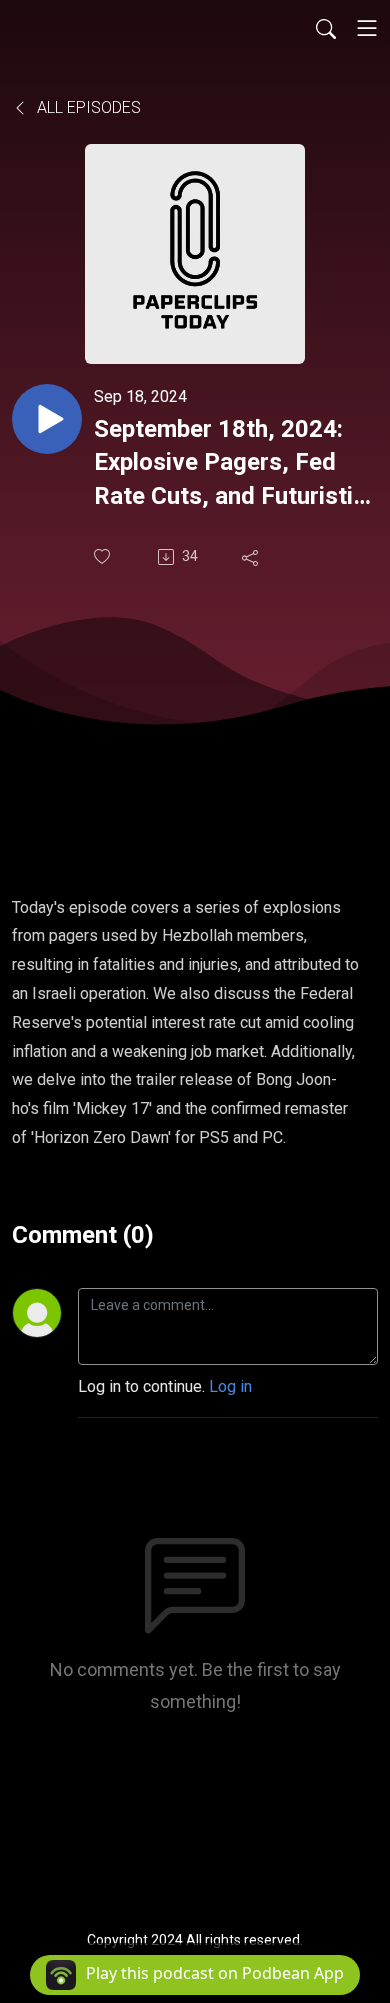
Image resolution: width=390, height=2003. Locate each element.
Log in (230, 1386)
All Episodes (87, 107)
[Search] (326, 28)
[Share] (252, 557)
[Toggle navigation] (367, 28)
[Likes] (104, 556)
